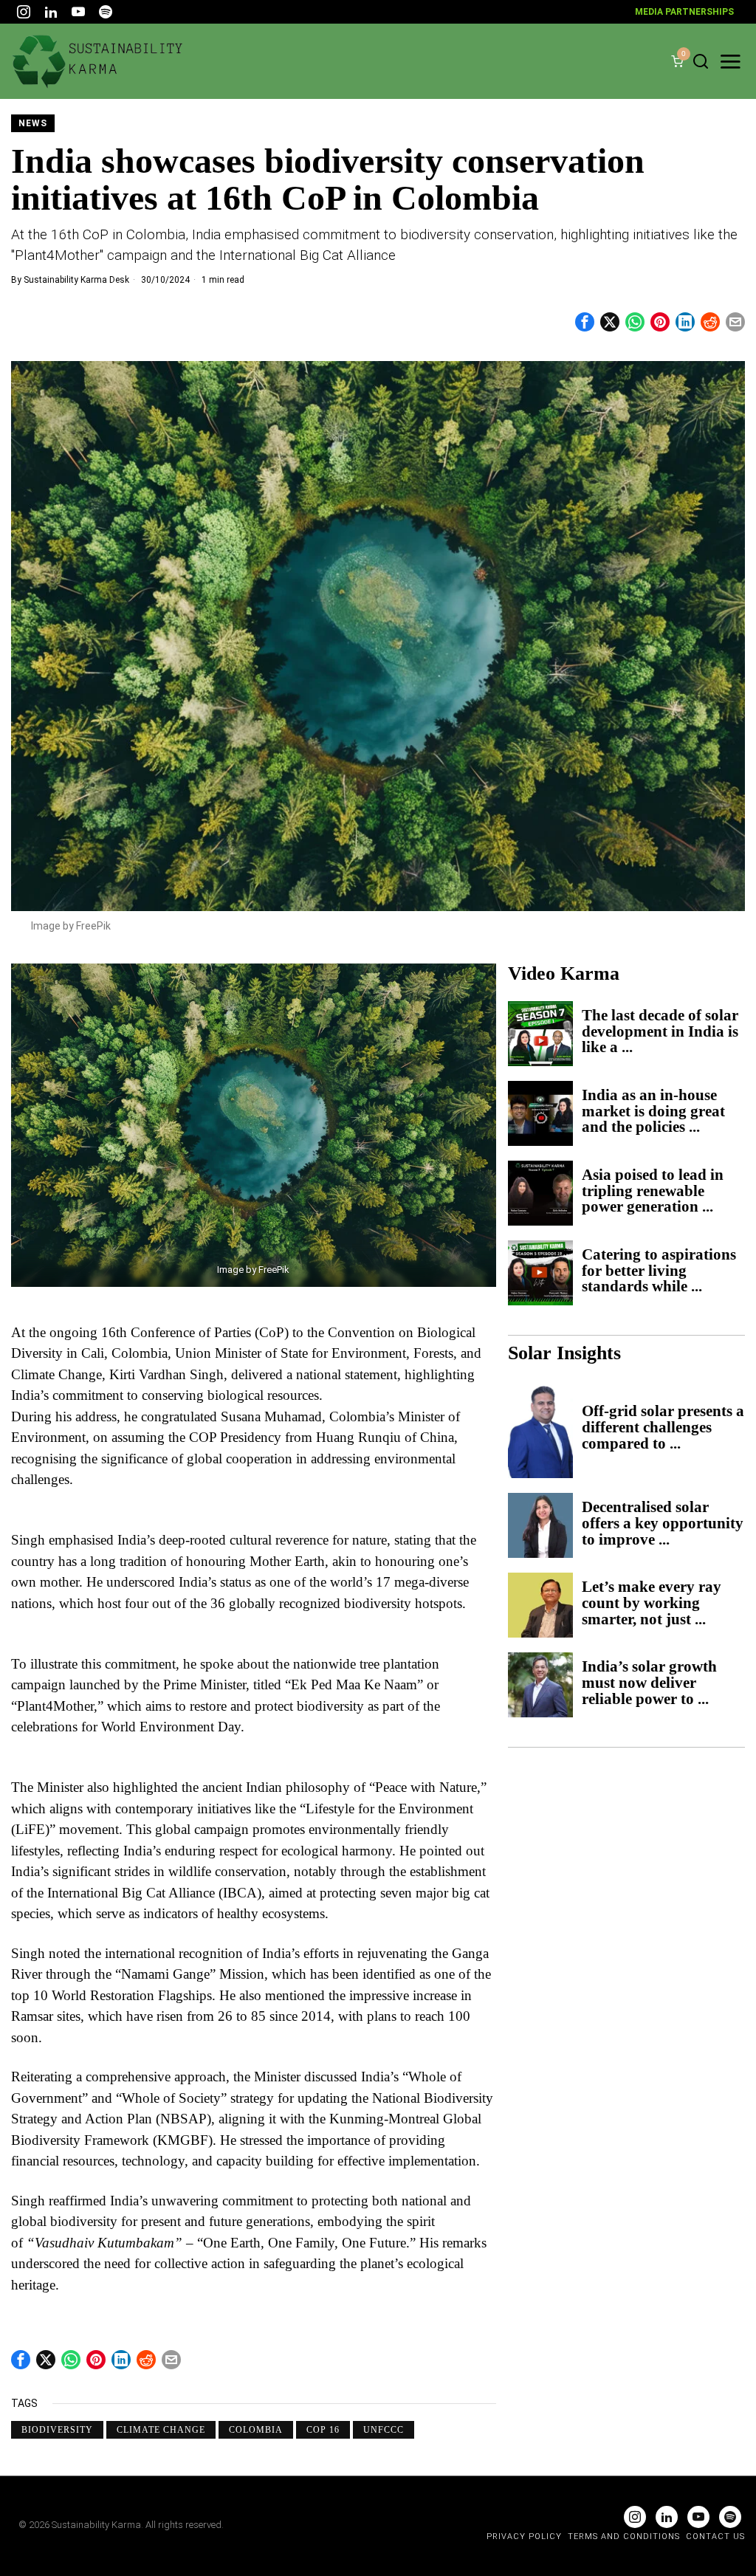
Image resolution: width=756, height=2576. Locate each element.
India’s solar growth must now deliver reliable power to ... (649, 1683)
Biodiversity (57, 2430)
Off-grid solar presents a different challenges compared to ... (663, 1428)
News (33, 123)
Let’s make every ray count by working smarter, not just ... (652, 1604)
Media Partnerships (684, 12)
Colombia (256, 2430)
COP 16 (323, 2430)
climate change (161, 2430)
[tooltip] (24, 12)
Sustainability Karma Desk (76, 280)
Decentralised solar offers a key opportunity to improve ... (663, 1524)
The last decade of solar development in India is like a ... (660, 1032)
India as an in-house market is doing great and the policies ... (653, 1112)
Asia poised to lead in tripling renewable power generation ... (653, 1192)
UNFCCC (384, 2430)
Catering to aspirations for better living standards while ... (659, 1271)
